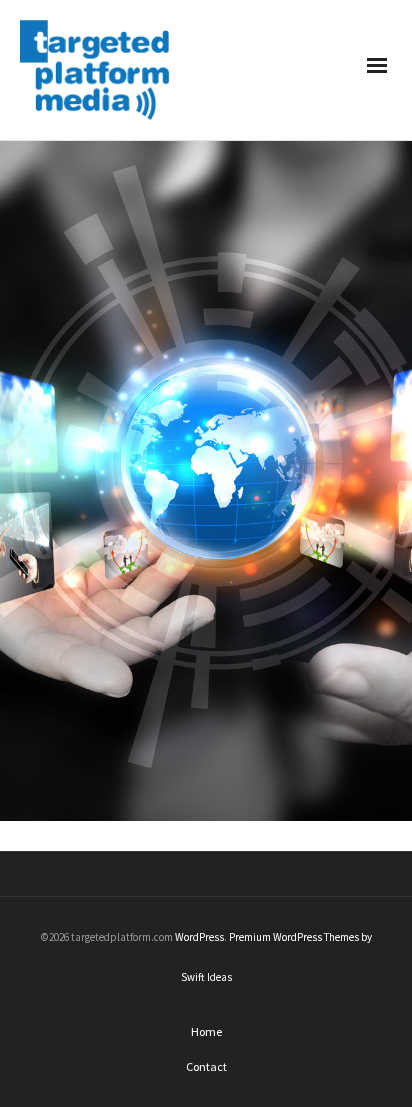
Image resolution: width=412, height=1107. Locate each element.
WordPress (199, 937)
